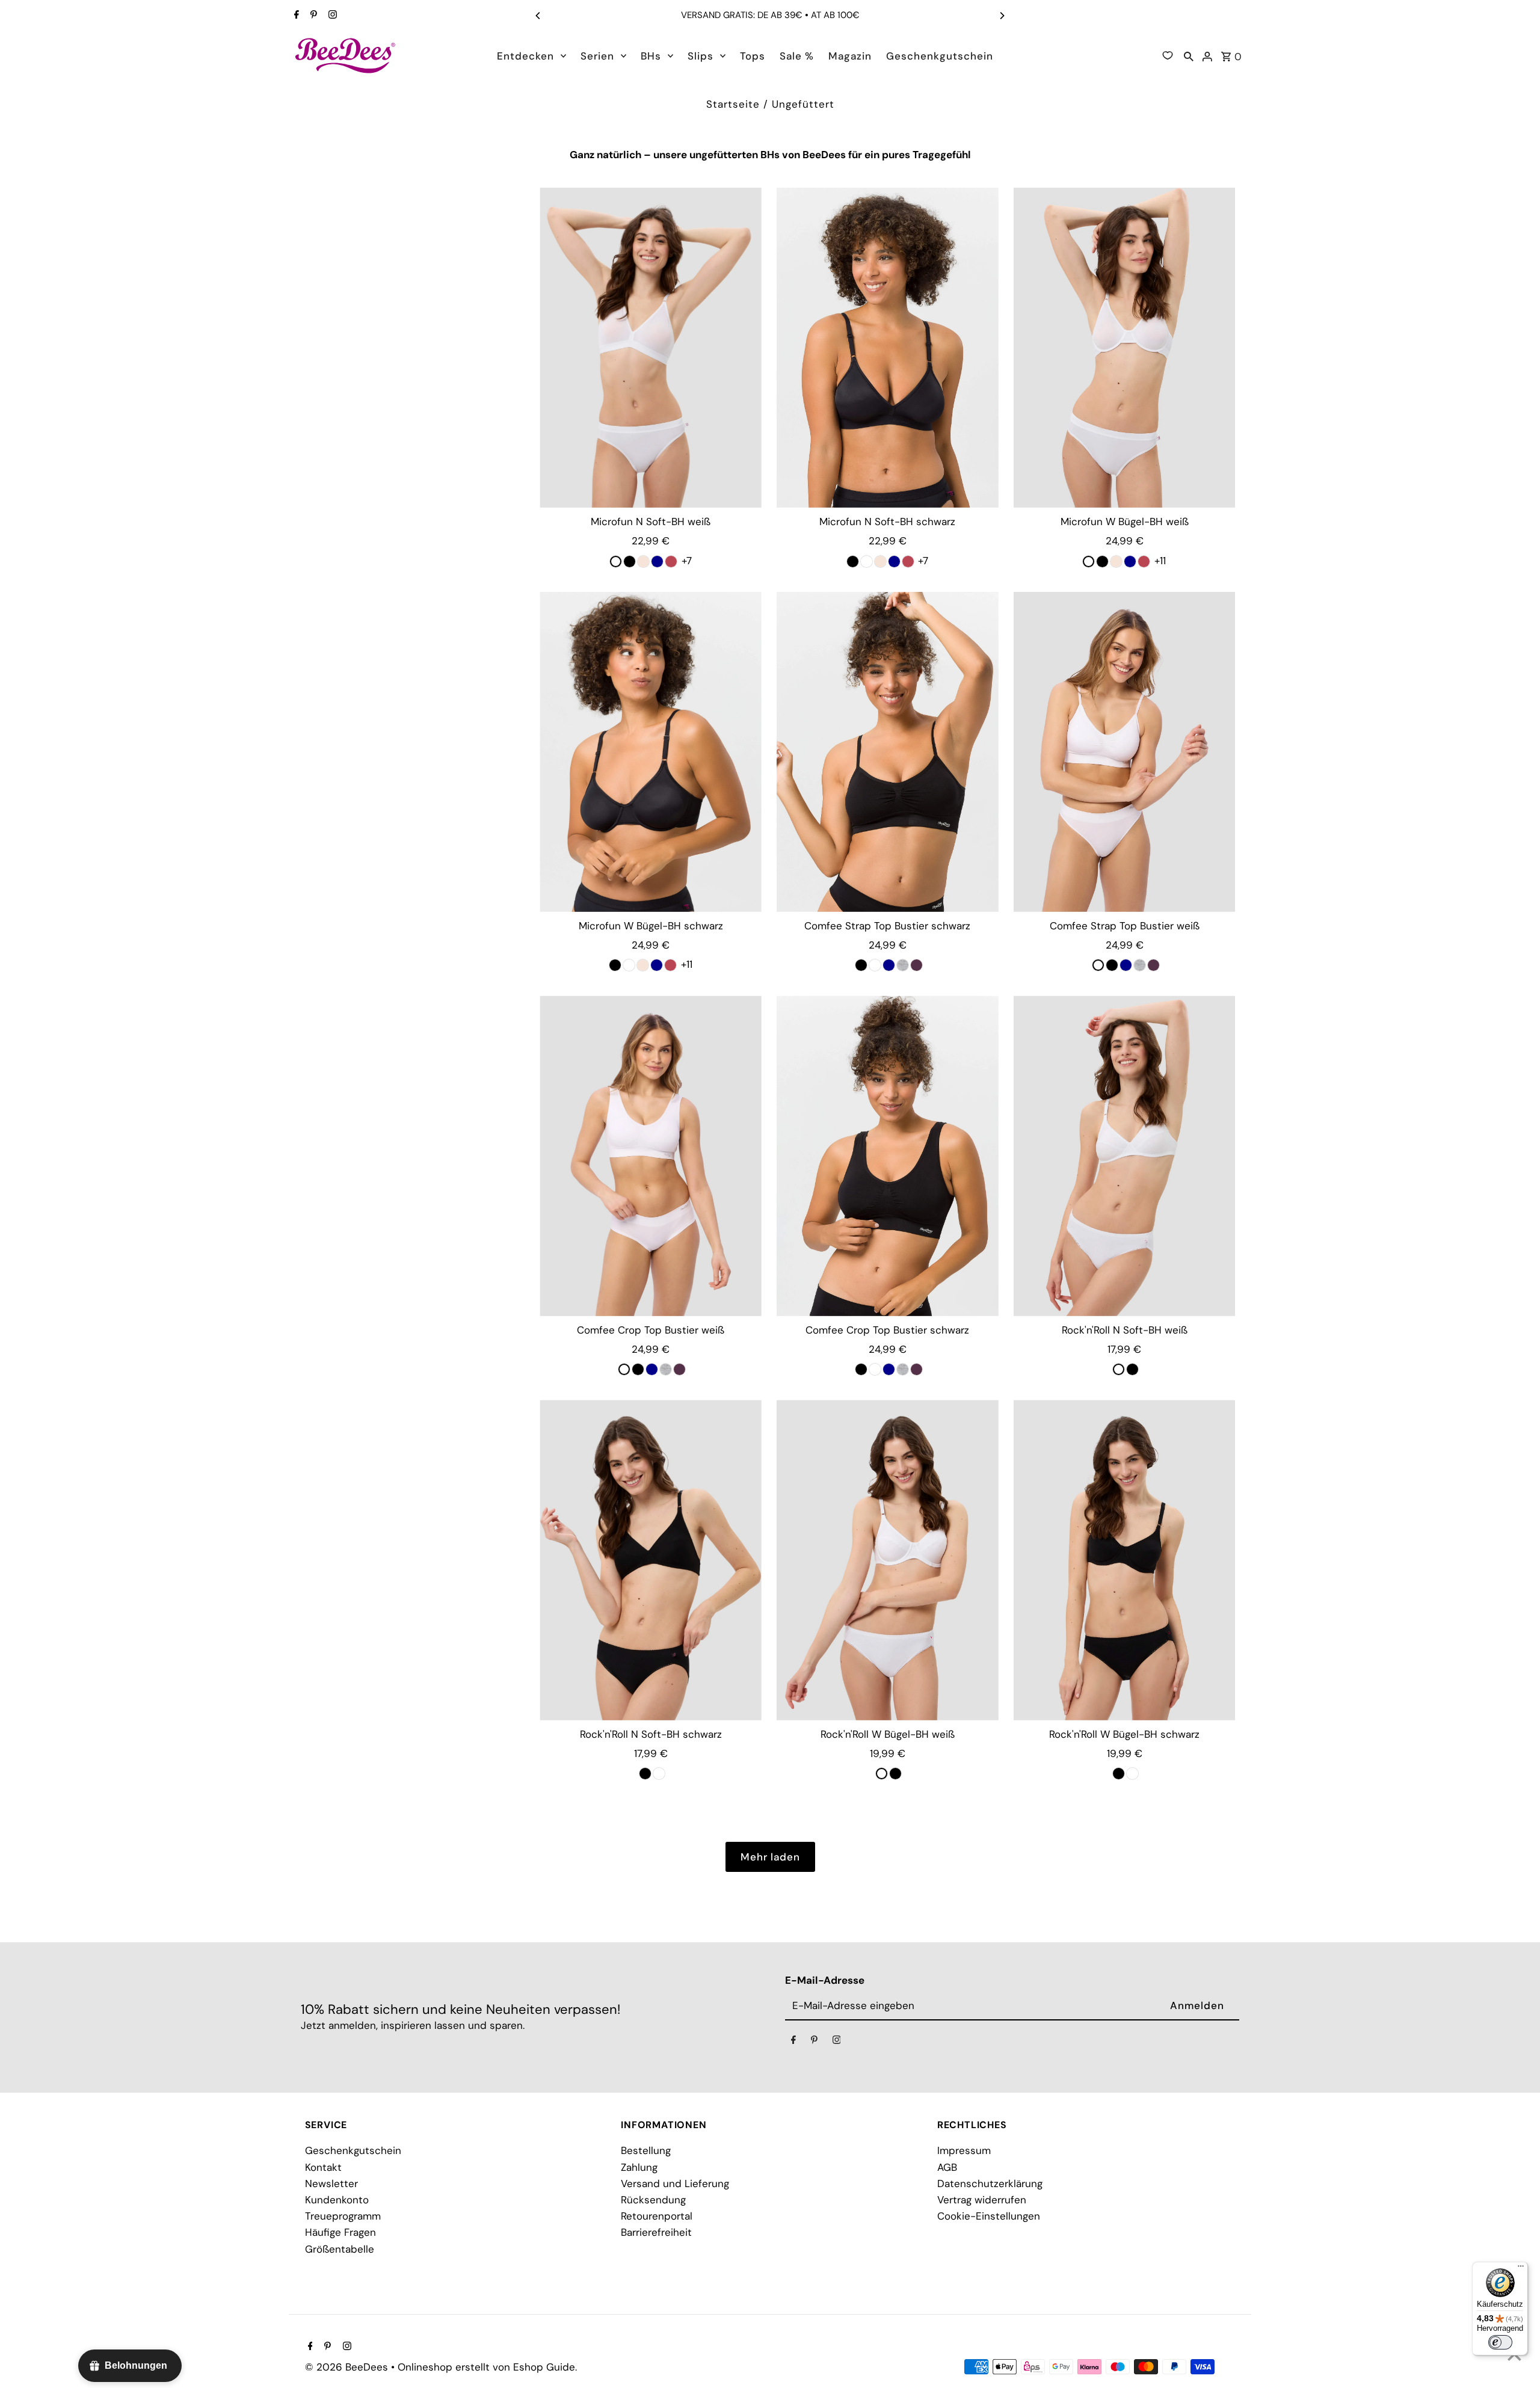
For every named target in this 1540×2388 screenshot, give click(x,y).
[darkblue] (657, 562)
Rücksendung (653, 2200)
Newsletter (331, 2183)
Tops (753, 56)
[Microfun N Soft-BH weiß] (651, 348)
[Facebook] (295, 16)
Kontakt (323, 2167)
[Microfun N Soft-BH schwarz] (888, 348)
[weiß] (867, 562)
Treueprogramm (343, 2216)
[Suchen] (1189, 55)
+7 (687, 559)
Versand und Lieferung (675, 2183)
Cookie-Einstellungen (989, 2216)
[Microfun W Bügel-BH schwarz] (651, 752)
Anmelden (1197, 2005)
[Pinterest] (312, 16)
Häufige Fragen (340, 2232)
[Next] (1002, 16)
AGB (947, 2167)
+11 (1160, 559)
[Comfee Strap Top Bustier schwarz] (888, 752)
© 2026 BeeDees (348, 2367)
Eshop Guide (544, 2367)
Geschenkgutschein (940, 56)
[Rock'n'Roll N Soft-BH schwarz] (651, 1560)
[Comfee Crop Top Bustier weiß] (651, 1156)
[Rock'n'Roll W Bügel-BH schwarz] (1125, 1560)
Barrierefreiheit (656, 2232)
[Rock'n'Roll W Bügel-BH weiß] (888, 1560)
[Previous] (538, 16)
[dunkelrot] (671, 562)
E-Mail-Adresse (825, 1980)
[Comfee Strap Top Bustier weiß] (1125, 752)
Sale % (797, 56)
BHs (651, 56)
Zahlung (639, 2167)
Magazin (850, 56)
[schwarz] (630, 562)
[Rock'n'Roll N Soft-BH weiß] (1125, 1156)
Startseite (733, 104)
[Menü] (1521, 2269)
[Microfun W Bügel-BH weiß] (1125, 348)
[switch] (1500, 2342)
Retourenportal (657, 2216)
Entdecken (525, 56)
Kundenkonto (337, 2200)
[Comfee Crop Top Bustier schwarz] (888, 1156)
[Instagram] (331, 16)
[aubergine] (916, 965)
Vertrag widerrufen (982, 2200)
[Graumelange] (903, 965)
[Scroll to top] (1514, 2356)
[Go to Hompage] (346, 55)
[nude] (643, 562)
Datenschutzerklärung (990, 2183)
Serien (597, 56)
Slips (701, 56)
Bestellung (646, 2150)
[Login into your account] (1207, 55)
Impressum (964, 2150)
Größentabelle (340, 2249)
